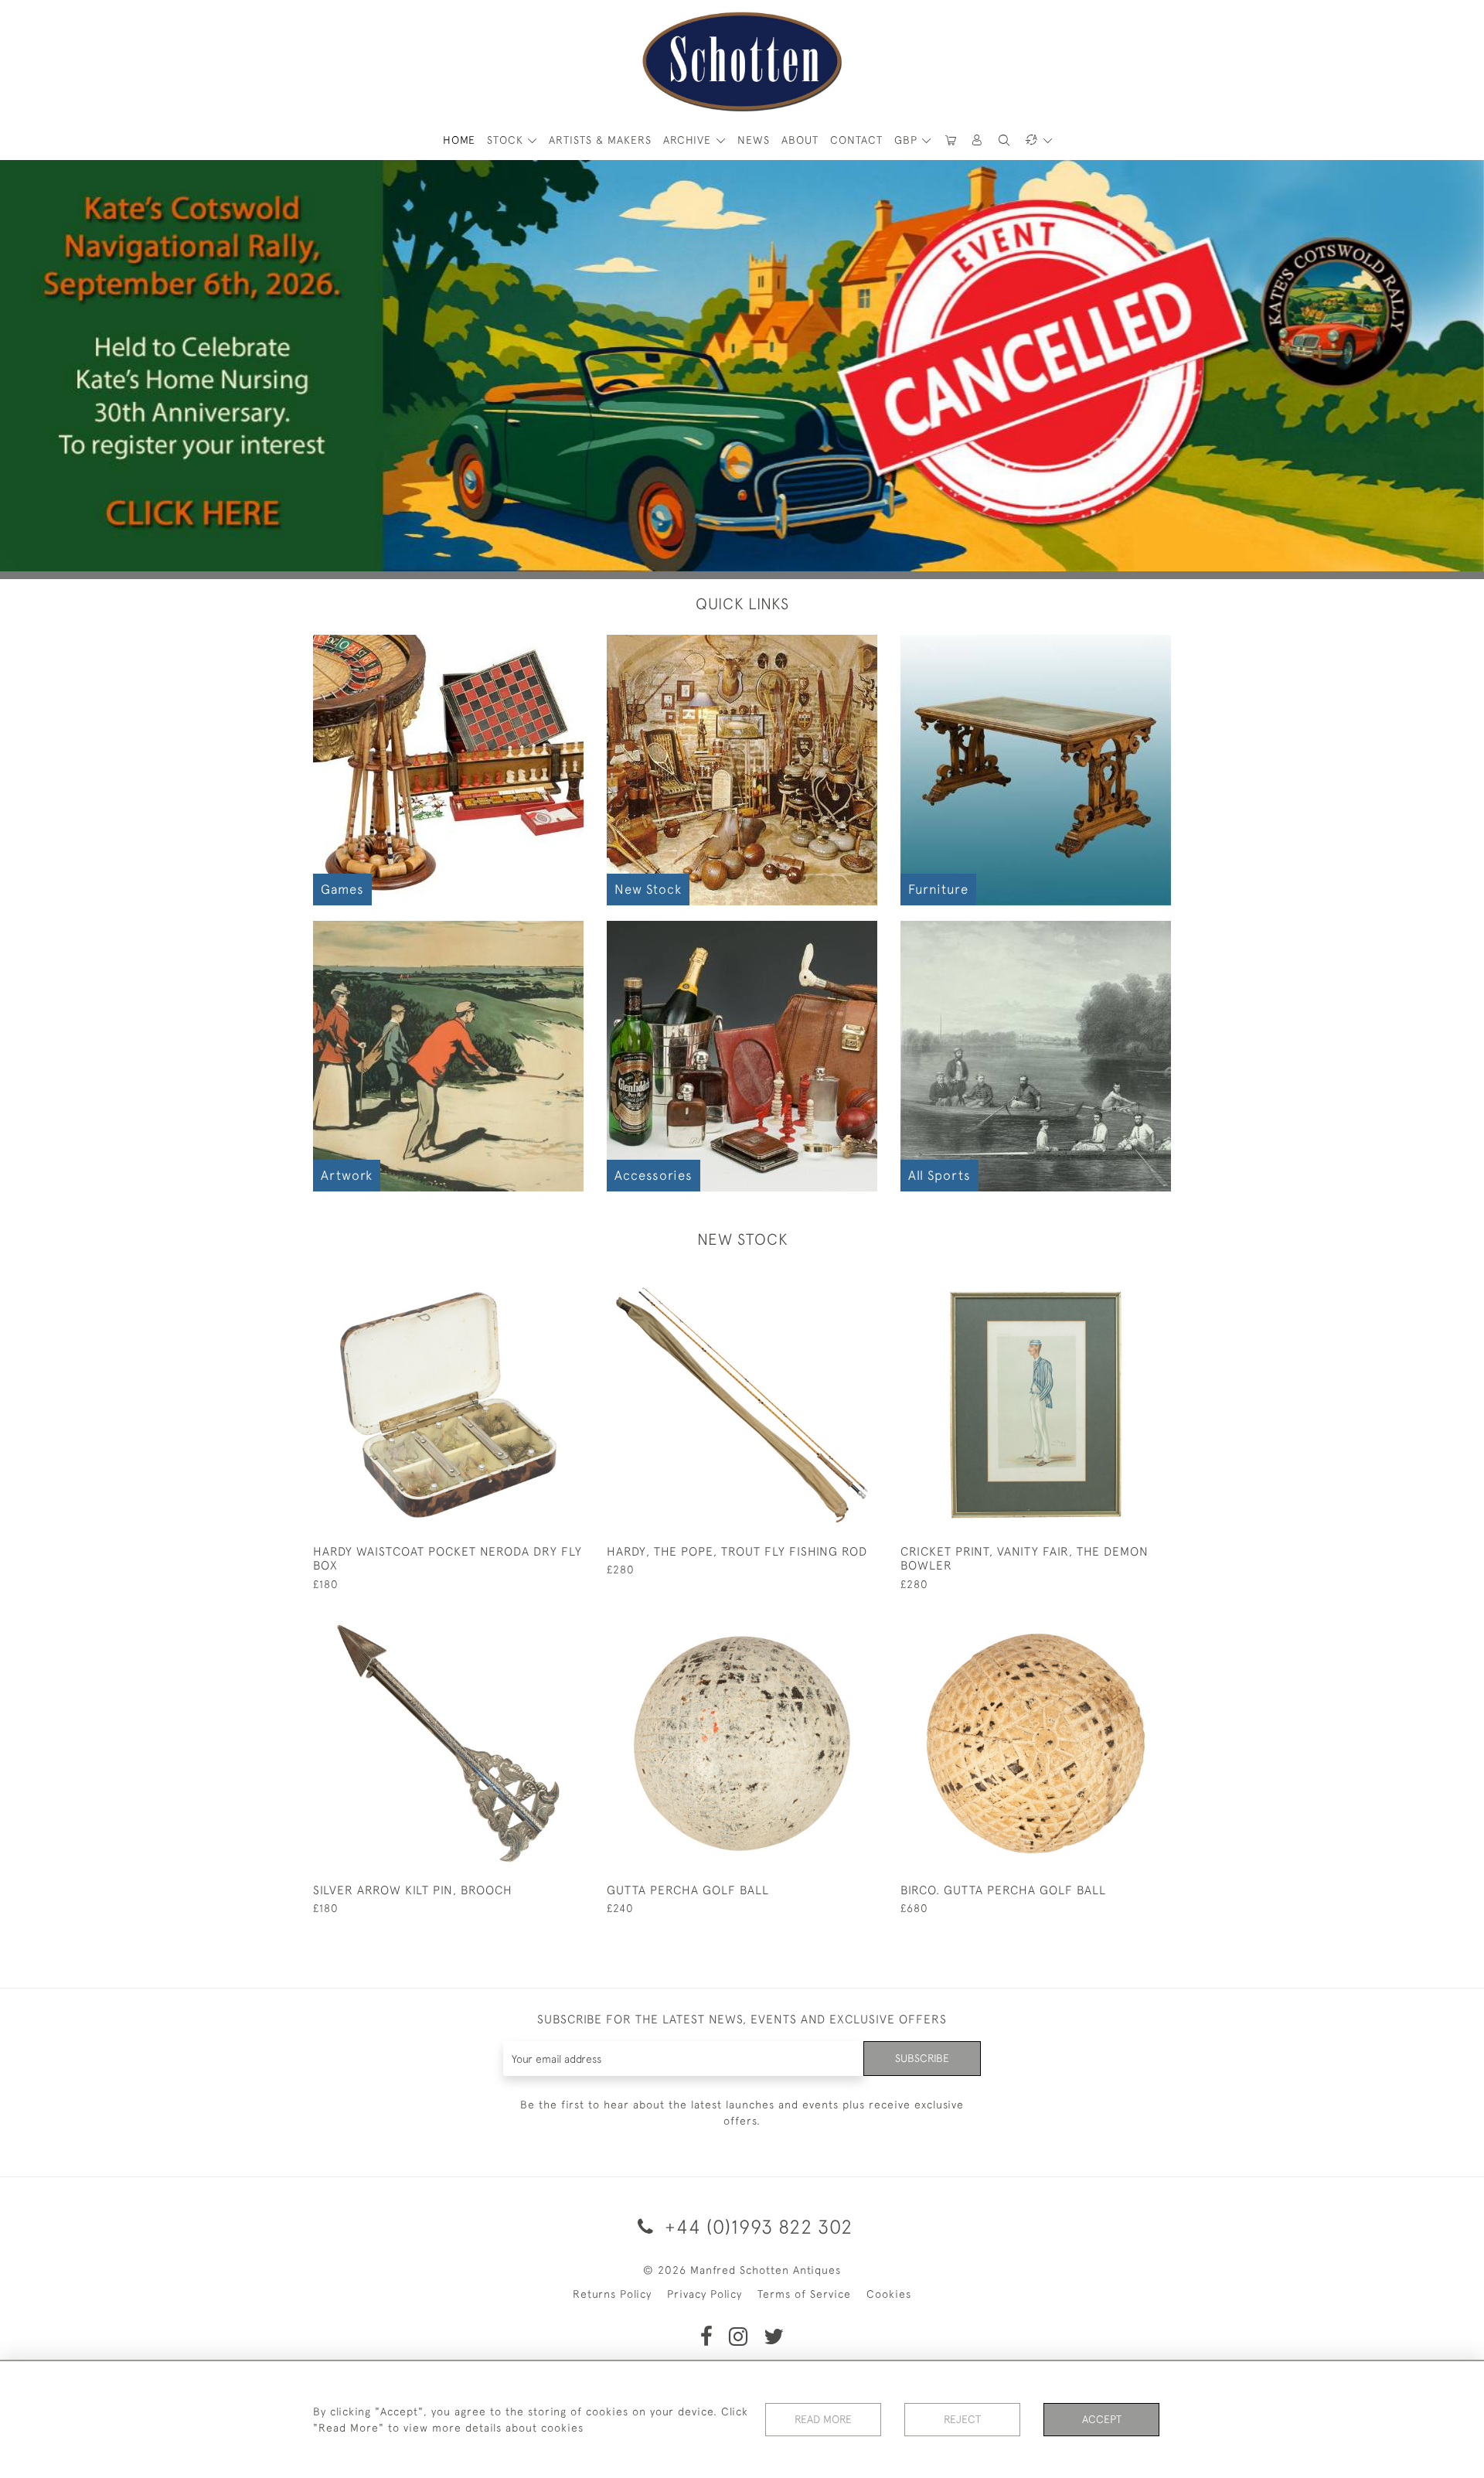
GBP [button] (908, 140)
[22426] (537, 1282)
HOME (459, 140)
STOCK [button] (507, 140)
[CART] (951, 140)
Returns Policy (612, 2294)
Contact (856, 140)
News (754, 140)
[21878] (537, 1621)
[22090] (1124, 1282)
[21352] (1124, 1621)
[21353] (830, 1621)
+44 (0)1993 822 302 (756, 2226)
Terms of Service (804, 2294)
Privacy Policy (705, 2294)
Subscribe (922, 2058)
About (800, 140)
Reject (962, 2419)
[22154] (830, 1282)
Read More (823, 2419)
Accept (1102, 2419)
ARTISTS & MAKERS (600, 140)
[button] (978, 140)
